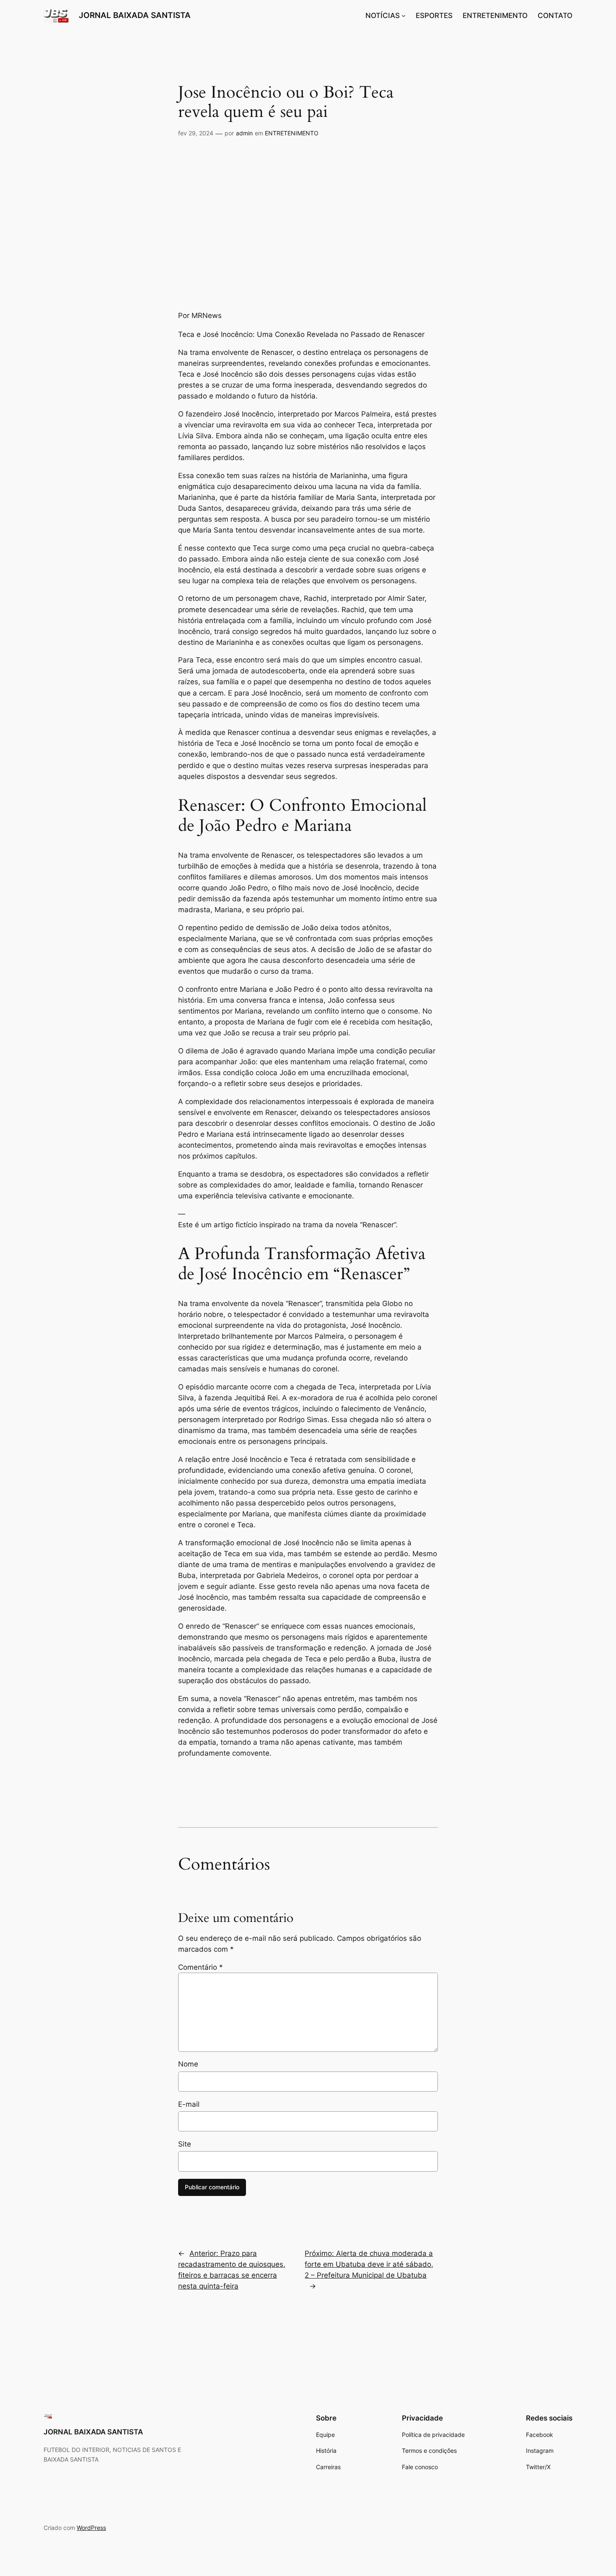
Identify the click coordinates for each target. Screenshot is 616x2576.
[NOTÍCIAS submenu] (404, 16)
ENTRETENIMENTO (292, 133)
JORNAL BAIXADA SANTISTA (135, 15)
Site (185, 2144)
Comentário (201, 1967)
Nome (188, 2064)
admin (244, 133)
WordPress (91, 2528)
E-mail (189, 2104)
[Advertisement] (308, 225)
